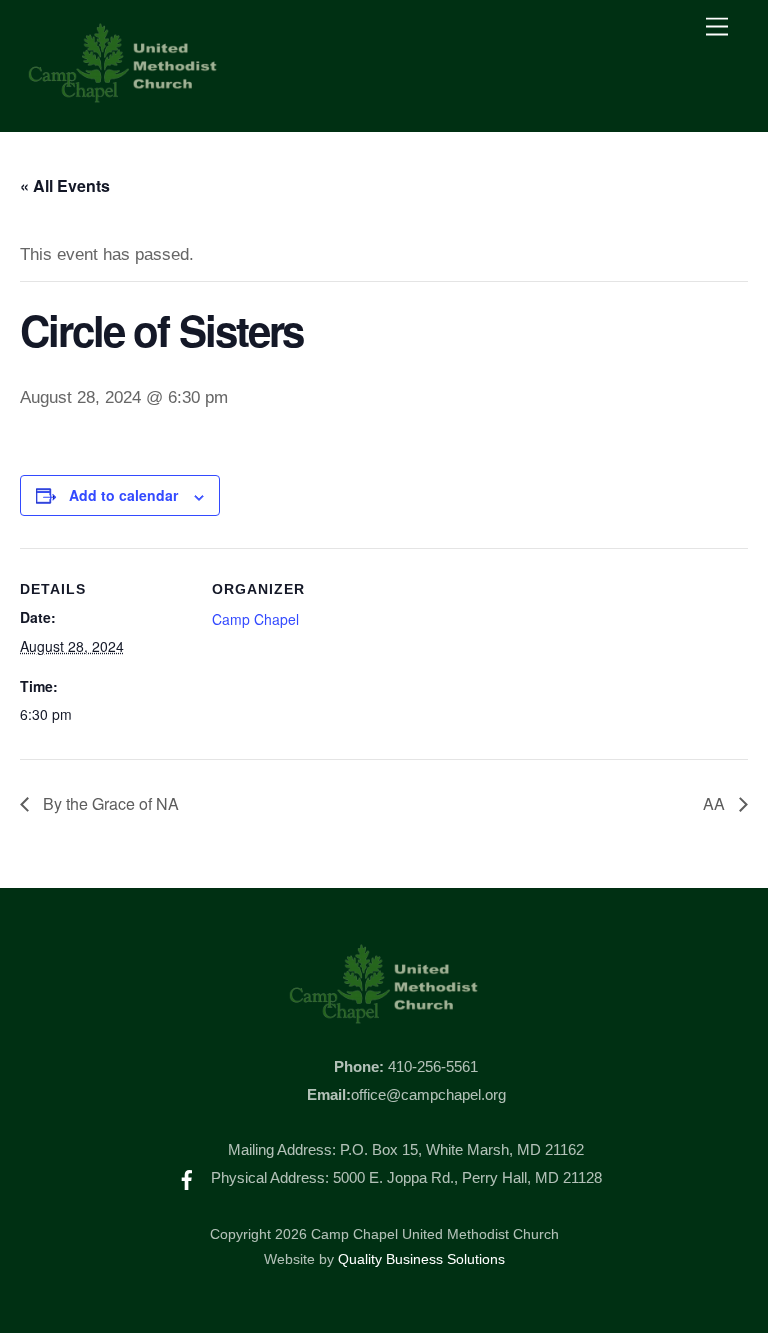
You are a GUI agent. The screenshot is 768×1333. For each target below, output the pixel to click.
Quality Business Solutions (421, 1259)
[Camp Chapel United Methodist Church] (123, 95)
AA (716, 803)
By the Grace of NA (109, 803)
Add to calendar (123, 495)
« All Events (65, 185)
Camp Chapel (255, 619)
